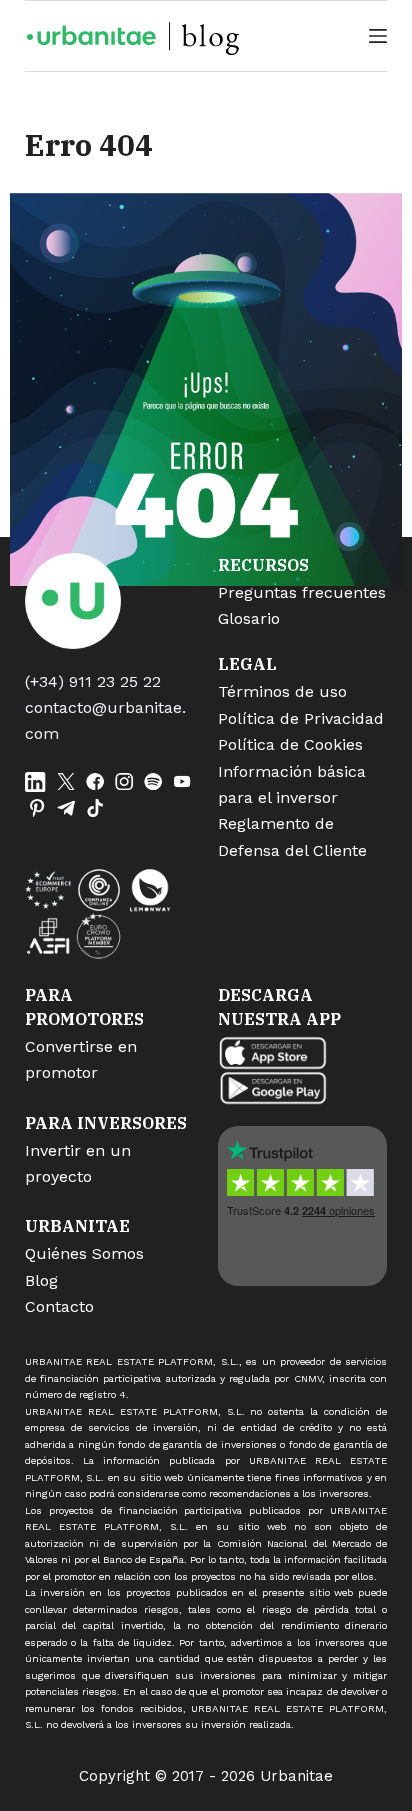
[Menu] (378, 36)
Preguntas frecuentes (302, 592)
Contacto (59, 1306)
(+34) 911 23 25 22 (93, 681)
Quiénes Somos (84, 1253)
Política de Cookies (290, 744)
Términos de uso (282, 691)
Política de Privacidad (301, 718)
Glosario (249, 618)
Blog (41, 1280)
